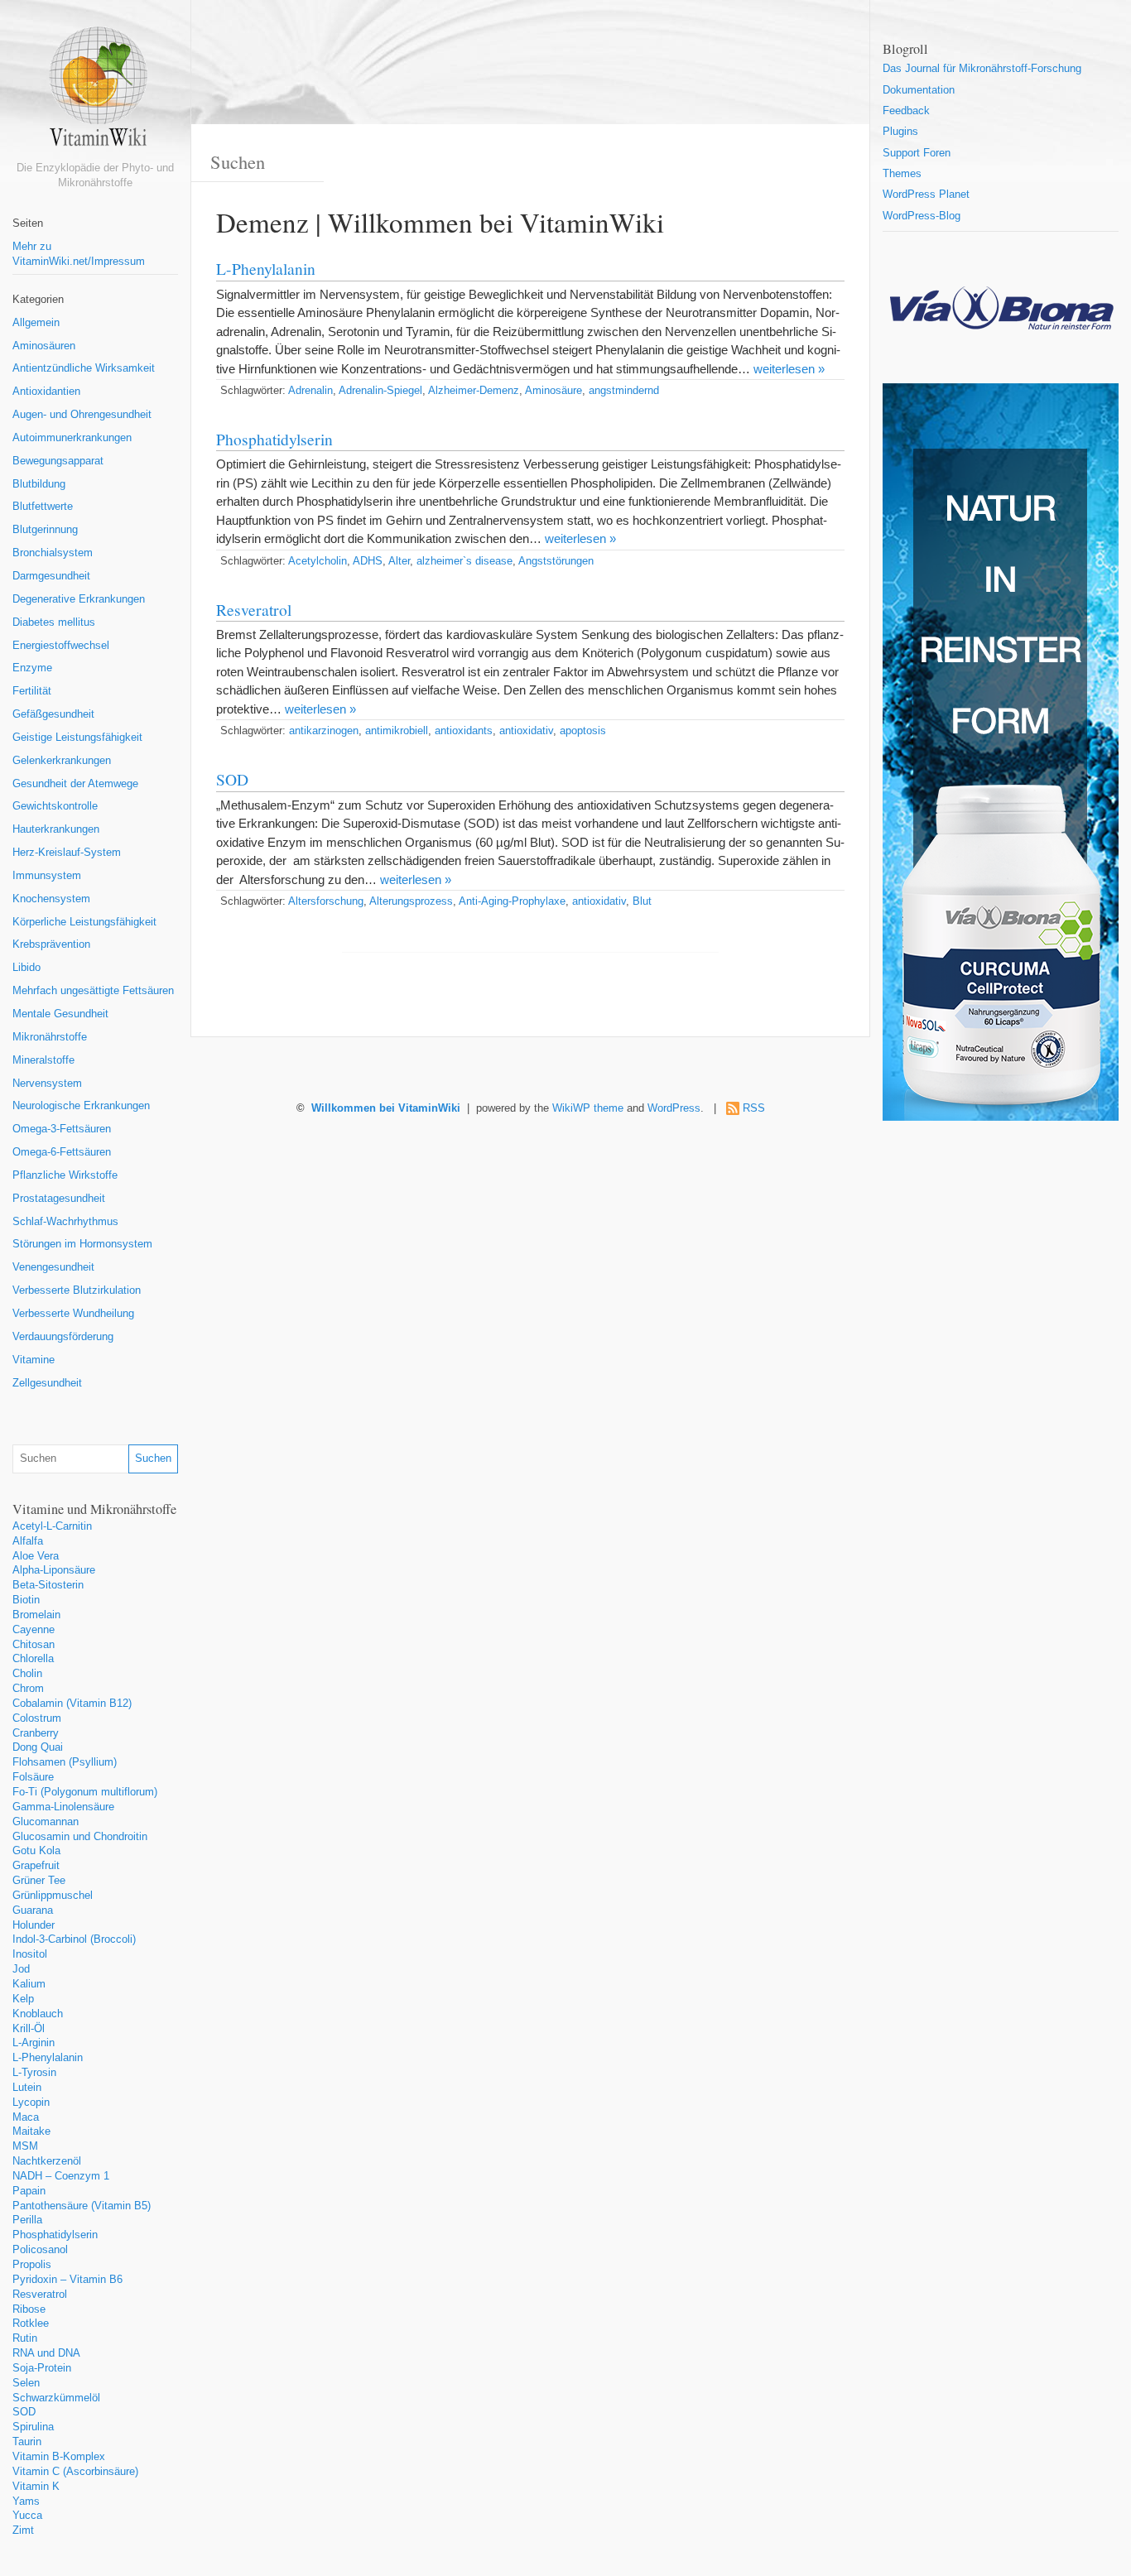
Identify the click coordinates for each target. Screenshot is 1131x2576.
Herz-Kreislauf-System (67, 853)
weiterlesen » (789, 369)
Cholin (27, 1674)
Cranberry (36, 1733)
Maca (26, 2117)
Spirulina (33, 2427)
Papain (29, 2191)
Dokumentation (919, 90)
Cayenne (34, 1630)
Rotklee (31, 2324)
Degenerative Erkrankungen (79, 599)
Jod (21, 1969)
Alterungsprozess (411, 901)
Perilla (27, 2220)
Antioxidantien (46, 392)
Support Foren (917, 153)
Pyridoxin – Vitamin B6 (67, 2280)
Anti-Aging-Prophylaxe (512, 901)
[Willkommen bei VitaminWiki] (95, 93)
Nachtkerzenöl (47, 2161)
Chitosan (34, 1645)
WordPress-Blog (922, 216)
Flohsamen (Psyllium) (65, 1762)
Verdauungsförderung (63, 1337)
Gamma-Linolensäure (63, 1807)
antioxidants (464, 731)
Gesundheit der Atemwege (75, 784)
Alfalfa (28, 1541)
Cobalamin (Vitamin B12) (72, 1704)
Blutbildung (39, 484)
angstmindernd (624, 391)
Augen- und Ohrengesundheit (82, 415)
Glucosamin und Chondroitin (80, 1837)
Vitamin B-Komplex (59, 2457)
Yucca (27, 2516)
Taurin (27, 2442)
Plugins (900, 132)
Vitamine (34, 1360)
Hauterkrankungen (56, 829)
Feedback (906, 111)
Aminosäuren (44, 346)
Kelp (23, 1999)
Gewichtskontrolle (55, 806)
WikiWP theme (588, 1108)
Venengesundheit (53, 1267)
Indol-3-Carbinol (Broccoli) (74, 1939)
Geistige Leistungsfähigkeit (77, 738)
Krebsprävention (51, 944)
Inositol (30, 1954)
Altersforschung (326, 901)
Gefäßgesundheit (53, 714)
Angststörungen (556, 561)
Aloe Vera (36, 1556)
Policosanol (40, 2250)
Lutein (27, 2088)
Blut (642, 901)
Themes (902, 174)
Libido (26, 968)
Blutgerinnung (45, 530)
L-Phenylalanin (48, 2058)
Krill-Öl (29, 2029)
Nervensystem (47, 1084)
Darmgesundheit (51, 576)
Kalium (29, 1984)
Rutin (25, 2338)
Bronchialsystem (53, 553)
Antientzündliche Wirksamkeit (84, 368)
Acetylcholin (318, 561)
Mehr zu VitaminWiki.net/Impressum (79, 254)
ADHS (368, 561)
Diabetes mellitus (54, 622)
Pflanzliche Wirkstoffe (65, 1175)
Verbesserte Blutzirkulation (77, 1290)
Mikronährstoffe (50, 1037)
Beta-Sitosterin (48, 1585)
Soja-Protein (42, 2368)
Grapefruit (36, 1866)
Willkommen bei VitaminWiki (386, 1108)
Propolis (32, 2265)
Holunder (34, 1925)
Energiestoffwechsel (61, 646)
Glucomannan (46, 1822)
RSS (754, 1108)
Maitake (31, 2131)
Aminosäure (553, 391)
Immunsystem (47, 876)
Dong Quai (38, 1747)
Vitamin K (36, 2487)
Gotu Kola (36, 1851)
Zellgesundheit (47, 1383)
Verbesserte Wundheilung (73, 1314)
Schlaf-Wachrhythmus (65, 1222)
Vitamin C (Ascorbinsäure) (75, 2472)
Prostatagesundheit (59, 1199)
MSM (25, 2146)
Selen (26, 2383)
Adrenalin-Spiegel (380, 391)
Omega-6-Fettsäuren (62, 1152)
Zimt (23, 2530)
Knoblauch (38, 2014)
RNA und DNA (46, 2353)
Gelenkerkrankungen (62, 761)
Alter (399, 561)
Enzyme (32, 668)
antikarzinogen (324, 731)
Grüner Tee (39, 1881)
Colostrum (37, 1718)
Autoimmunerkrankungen (72, 438)
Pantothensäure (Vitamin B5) (82, 2206)
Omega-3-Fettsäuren (62, 1129)
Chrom (28, 1689)
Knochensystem (51, 899)
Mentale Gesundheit (60, 1014)
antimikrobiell (397, 731)
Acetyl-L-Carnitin (52, 1526)
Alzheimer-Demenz (474, 391)
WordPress (674, 1108)
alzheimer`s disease (464, 561)
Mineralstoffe (43, 1060)
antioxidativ (526, 731)
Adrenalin (310, 391)
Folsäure (33, 1777)
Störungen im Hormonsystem (82, 1244)
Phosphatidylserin (55, 2235)
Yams (26, 2502)
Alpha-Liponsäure (54, 1570)
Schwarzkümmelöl (56, 2398)
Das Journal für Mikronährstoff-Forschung (982, 69)
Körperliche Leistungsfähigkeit (84, 922)
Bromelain (36, 1615)
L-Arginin (34, 2043)
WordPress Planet (926, 195)
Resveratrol (40, 2295)
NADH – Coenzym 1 (61, 2176)
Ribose (29, 2309)
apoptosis (583, 731)
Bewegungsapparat (58, 461)
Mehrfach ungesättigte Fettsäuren (93, 991)
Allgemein (36, 323)
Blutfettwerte (43, 507)
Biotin (26, 1600)
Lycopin (31, 2103)
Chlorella (33, 1659)
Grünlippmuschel (53, 1896)
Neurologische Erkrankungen (81, 1106)
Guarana (33, 1910)
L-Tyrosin (34, 2073)
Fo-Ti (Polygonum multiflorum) (85, 1792)
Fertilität (32, 691)
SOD (24, 2412)
